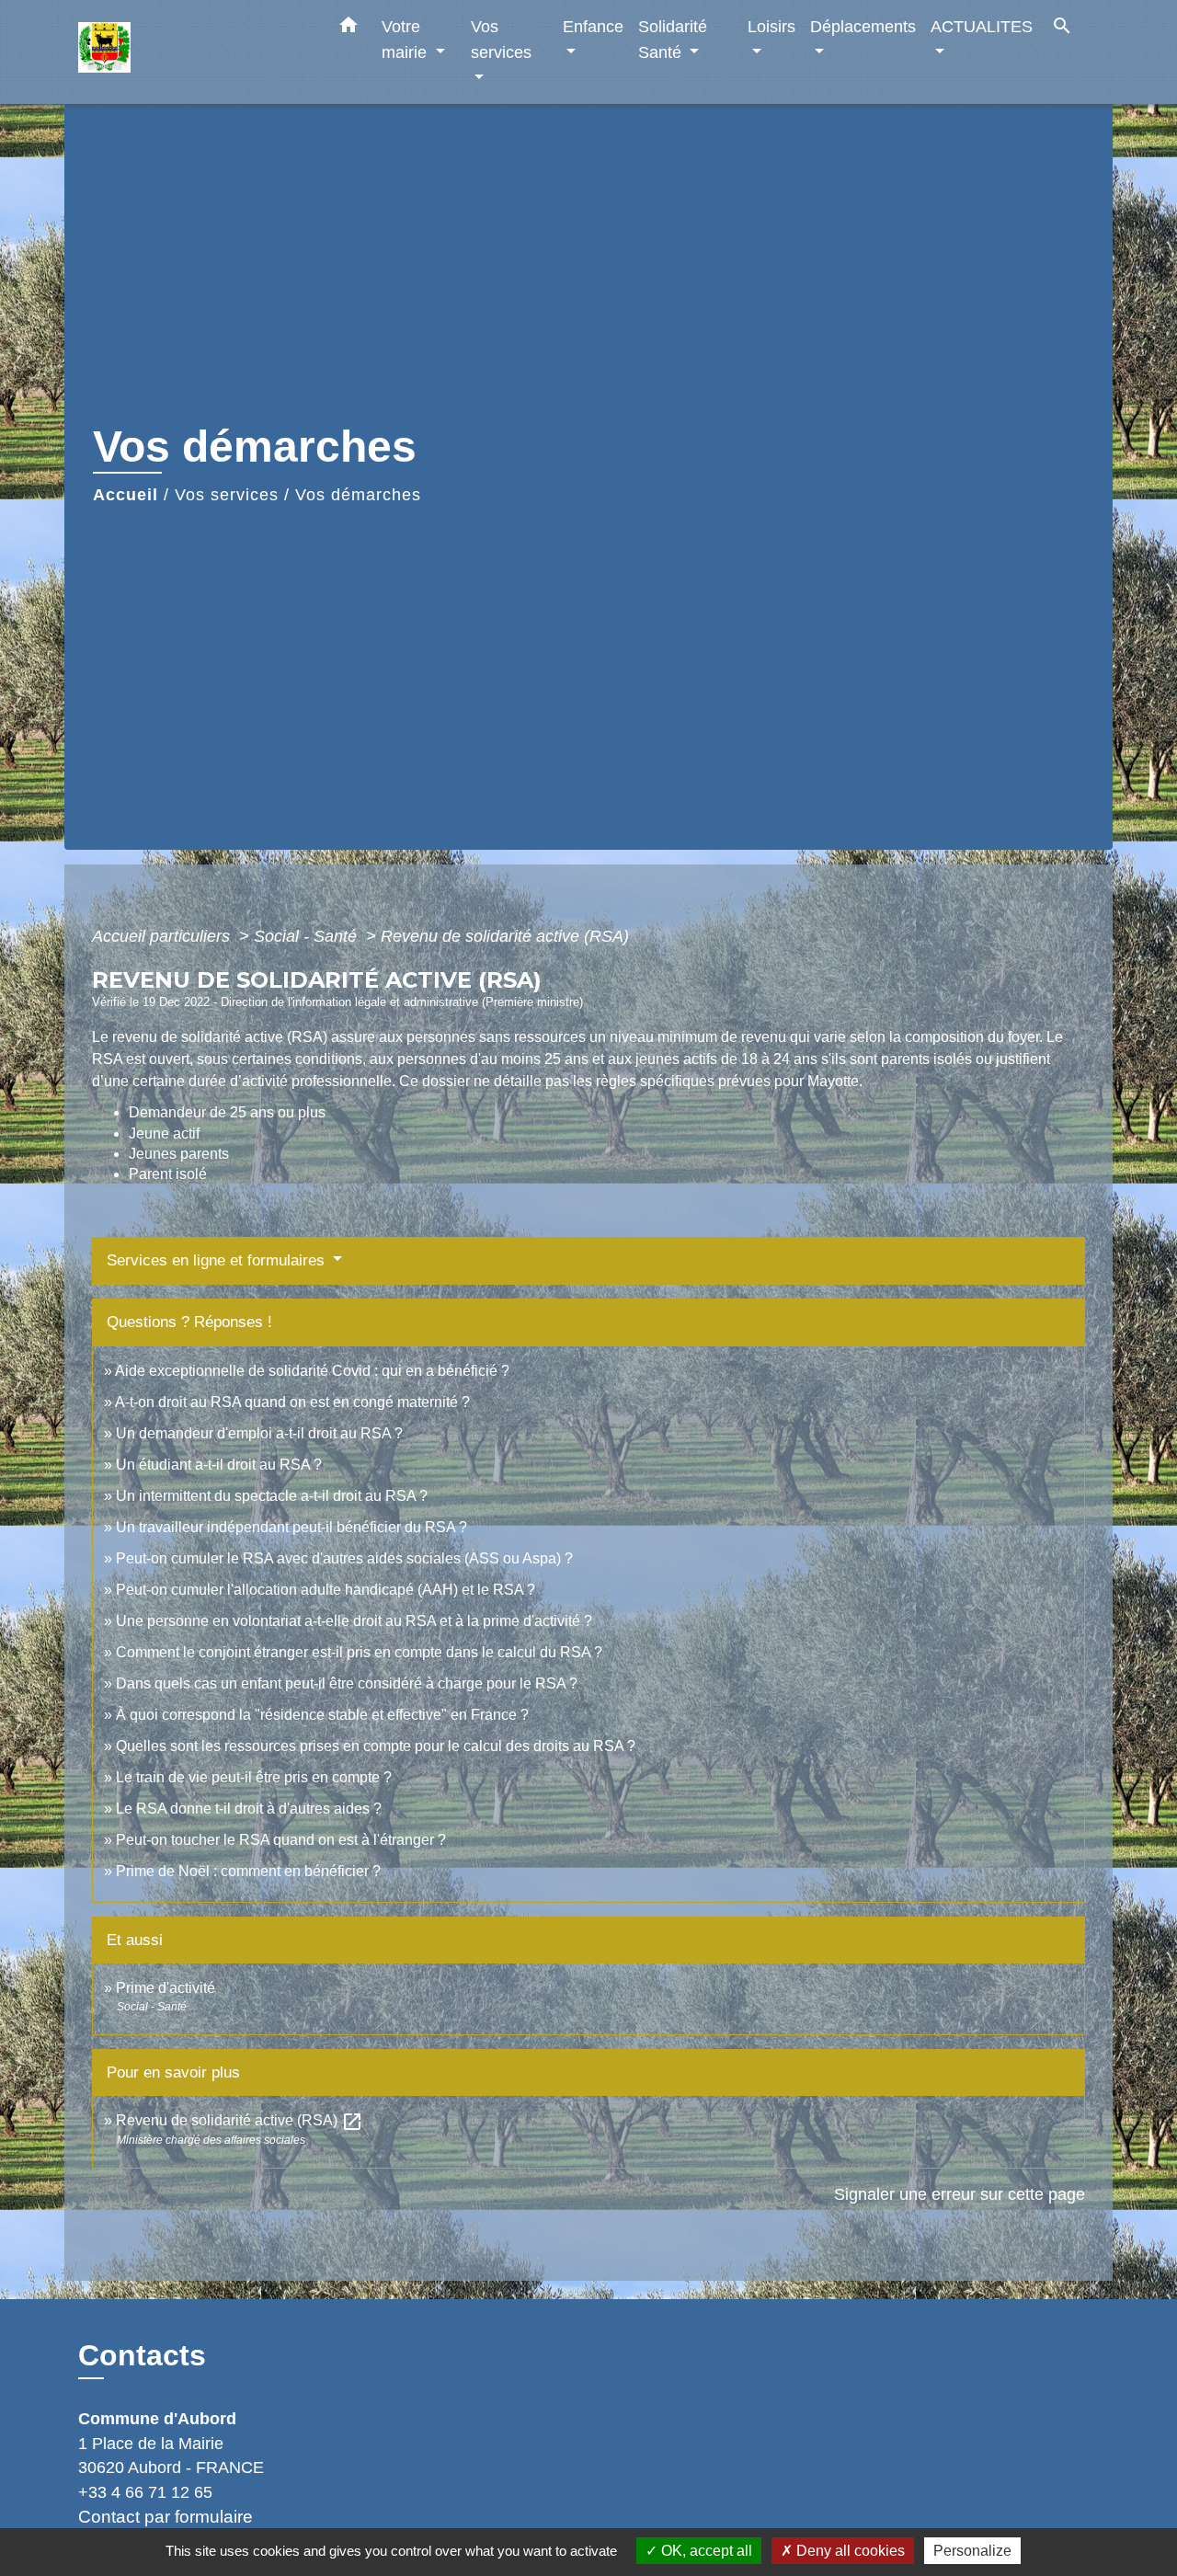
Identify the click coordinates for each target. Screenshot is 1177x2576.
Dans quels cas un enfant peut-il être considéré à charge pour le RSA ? (347, 1683)
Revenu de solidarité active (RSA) (505, 936)
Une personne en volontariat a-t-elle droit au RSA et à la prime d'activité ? (354, 1621)
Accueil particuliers (163, 936)
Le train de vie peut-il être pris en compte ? (254, 1777)
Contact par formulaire (166, 2517)
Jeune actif (164, 1133)
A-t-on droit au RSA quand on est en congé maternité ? (292, 1402)
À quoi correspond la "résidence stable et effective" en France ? (322, 1715)
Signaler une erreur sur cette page (960, 2194)
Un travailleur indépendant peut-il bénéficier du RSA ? (291, 1527)
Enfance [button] (593, 26)
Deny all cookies (849, 2551)
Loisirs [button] (771, 26)
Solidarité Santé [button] (673, 39)
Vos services (227, 495)
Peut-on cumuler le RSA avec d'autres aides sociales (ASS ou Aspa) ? (344, 1558)
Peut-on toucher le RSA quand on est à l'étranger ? (281, 1840)
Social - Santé (308, 936)
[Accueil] (193, 52)
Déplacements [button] (863, 26)
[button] (349, 29)
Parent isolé (168, 1174)
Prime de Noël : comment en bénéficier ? (248, 1871)
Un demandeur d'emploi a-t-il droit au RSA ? (259, 1433)
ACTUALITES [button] (982, 26)
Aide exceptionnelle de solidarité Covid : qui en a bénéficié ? (312, 1371)
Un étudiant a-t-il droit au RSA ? (219, 1465)
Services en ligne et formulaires (218, 1260)
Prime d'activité (166, 1988)
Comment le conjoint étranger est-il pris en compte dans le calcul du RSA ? (359, 1652)
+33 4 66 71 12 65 (145, 2492)
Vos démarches (358, 495)
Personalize (972, 2551)
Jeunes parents (179, 1154)
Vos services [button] (501, 39)
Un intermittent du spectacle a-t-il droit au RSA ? (272, 1496)
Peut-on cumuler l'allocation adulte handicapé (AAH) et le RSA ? (326, 1590)
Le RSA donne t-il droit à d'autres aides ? (249, 1809)
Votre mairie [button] (406, 39)
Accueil (126, 495)
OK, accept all (705, 2551)
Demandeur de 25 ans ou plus (227, 1112)
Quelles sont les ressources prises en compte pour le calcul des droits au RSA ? (376, 1746)
